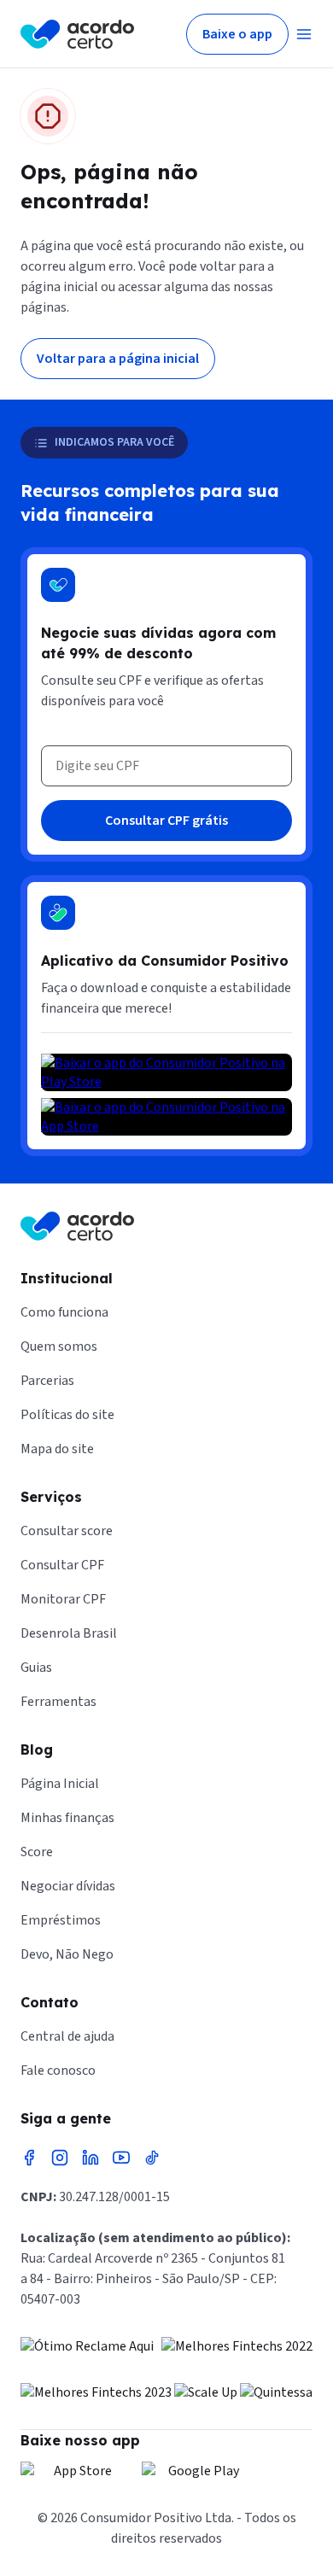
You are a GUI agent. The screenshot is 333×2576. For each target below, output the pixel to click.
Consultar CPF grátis (166, 821)
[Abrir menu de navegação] (304, 34)
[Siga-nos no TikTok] (152, 2158)
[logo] (77, 34)
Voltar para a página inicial (118, 359)
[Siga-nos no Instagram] (60, 2158)
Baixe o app (237, 34)
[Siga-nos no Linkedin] (91, 2158)
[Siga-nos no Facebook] (29, 2158)
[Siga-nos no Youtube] (121, 2158)
